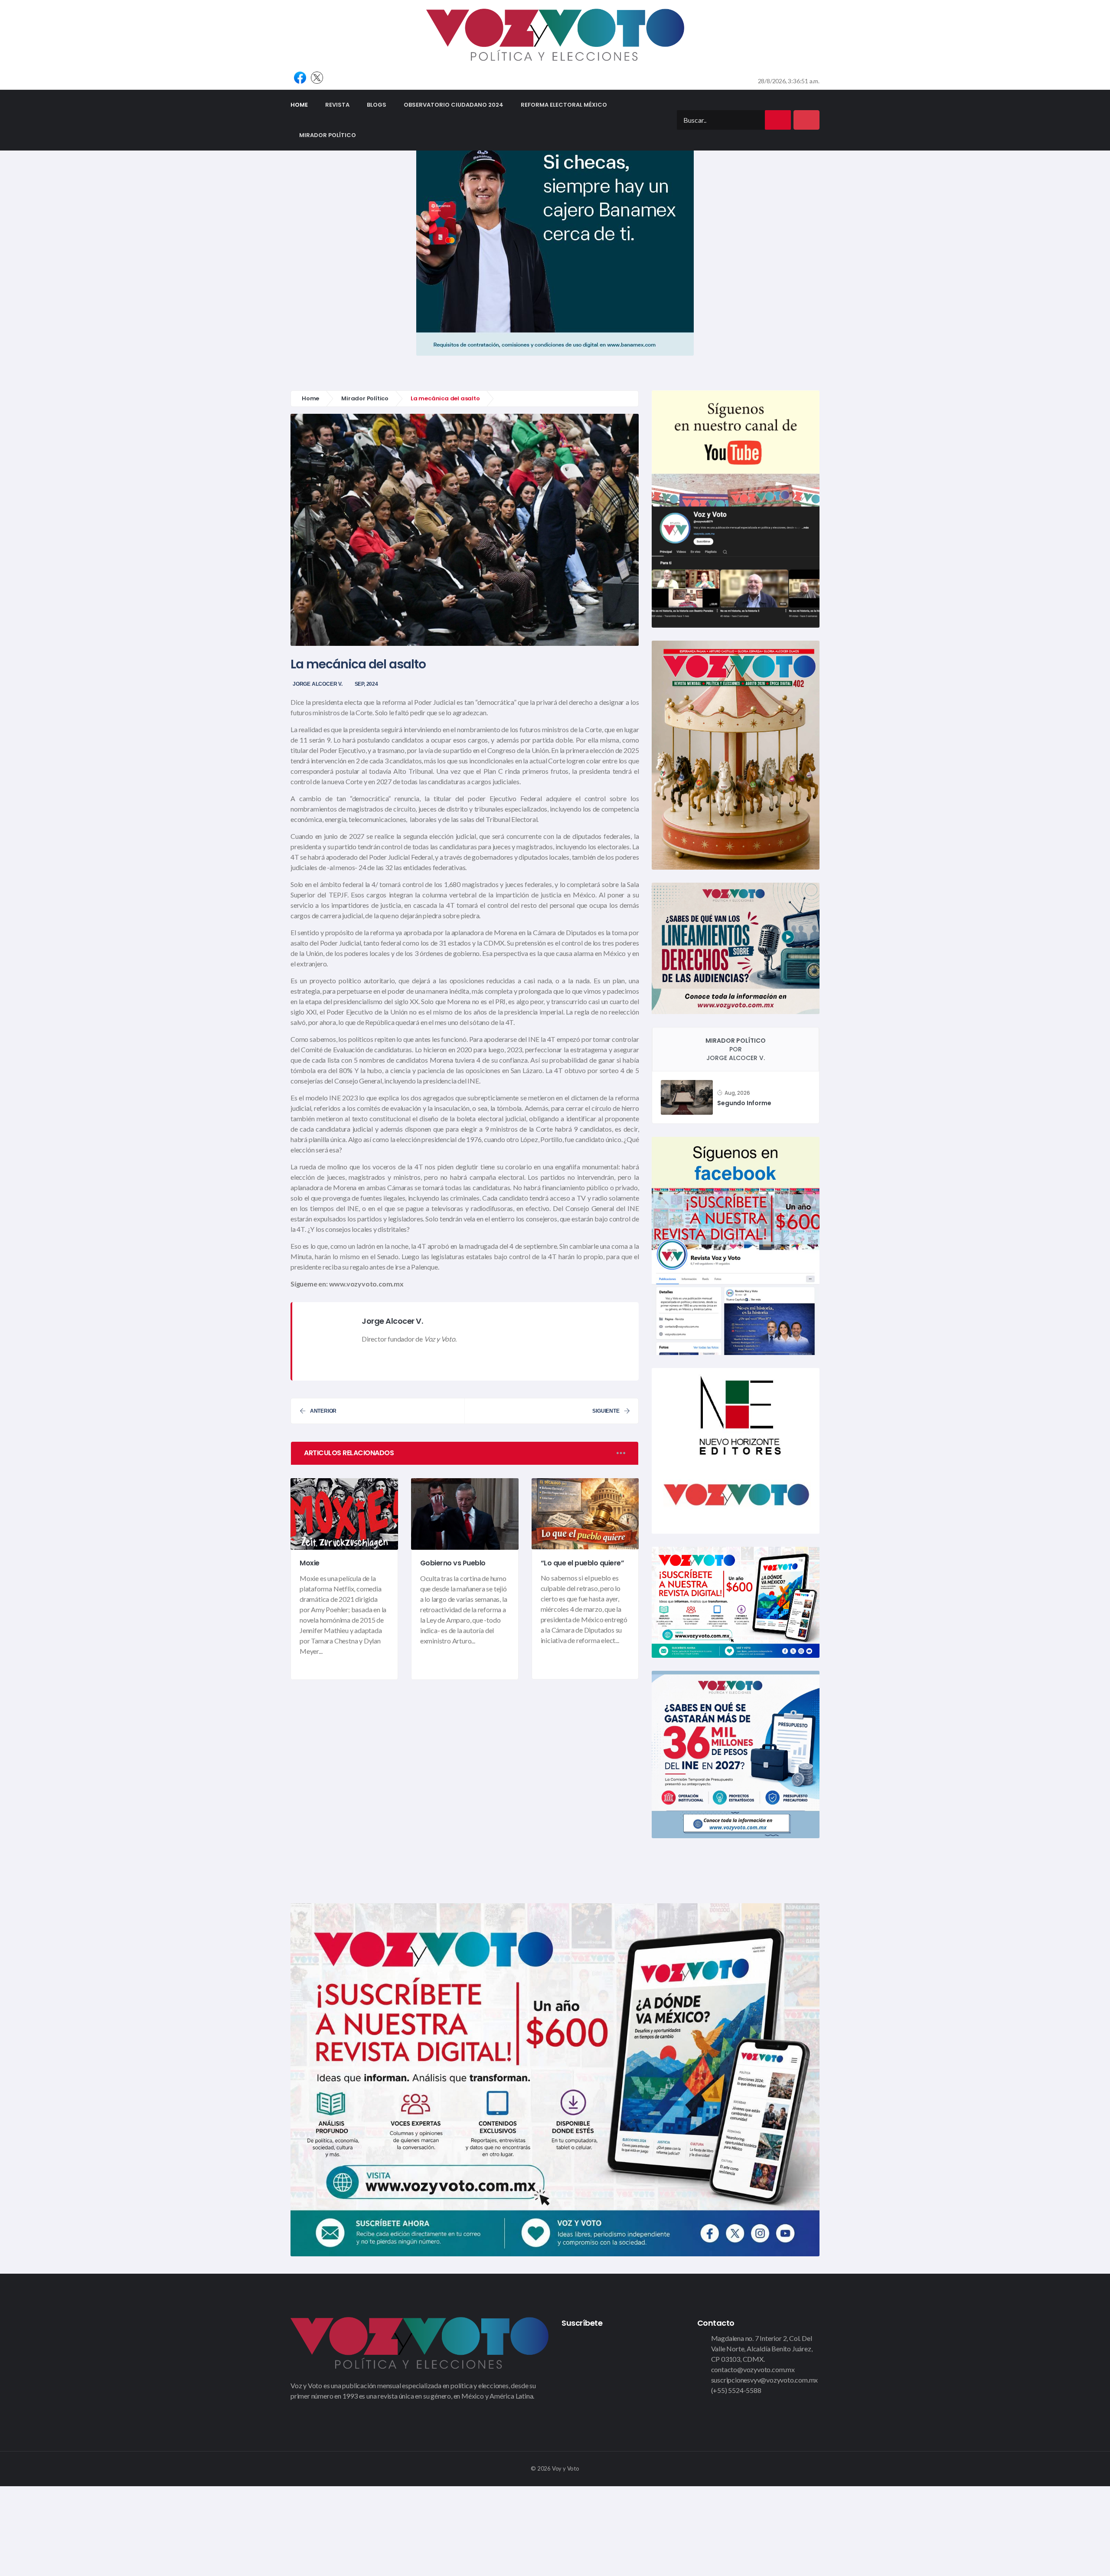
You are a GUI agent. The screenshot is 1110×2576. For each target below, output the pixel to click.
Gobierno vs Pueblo (453, 1563)
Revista (337, 105)
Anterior (323, 1411)
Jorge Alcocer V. (318, 684)
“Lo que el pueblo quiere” (583, 1563)
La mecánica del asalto (358, 664)
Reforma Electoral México (564, 105)
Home (304, 105)
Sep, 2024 (366, 684)
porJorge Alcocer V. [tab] (736, 1049)
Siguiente (606, 1411)
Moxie (310, 1563)
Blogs (377, 105)
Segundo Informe (744, 1103)
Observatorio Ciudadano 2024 (454, 105)
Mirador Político (328, 135)
